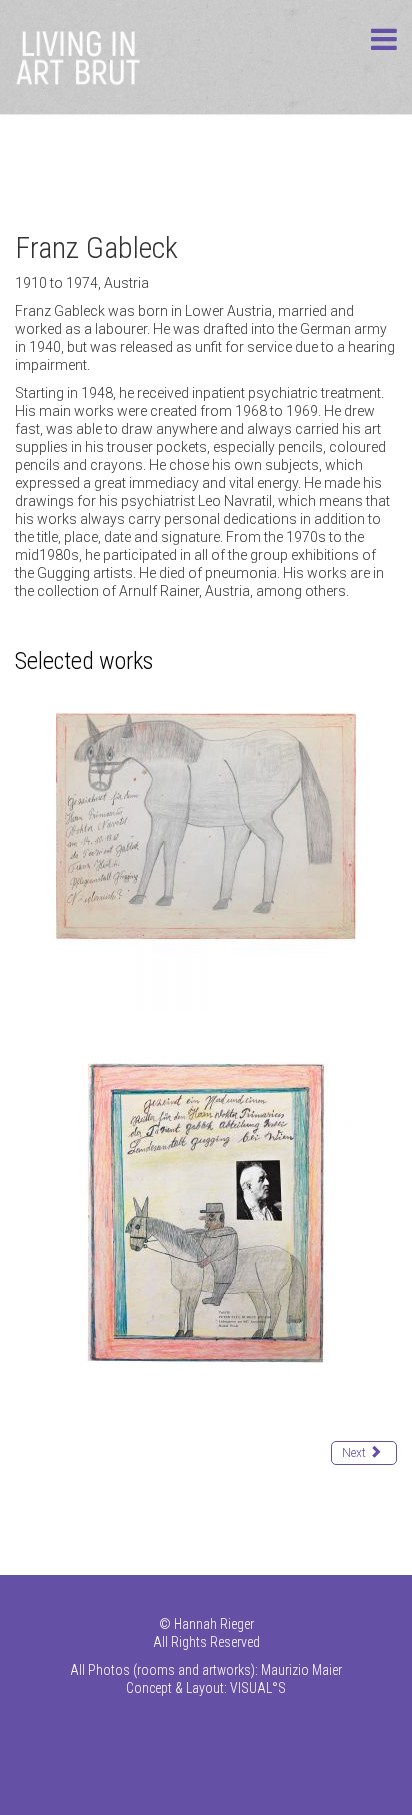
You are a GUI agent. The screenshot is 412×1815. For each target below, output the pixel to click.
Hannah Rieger (214, 1624)
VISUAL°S (258, 1688)
